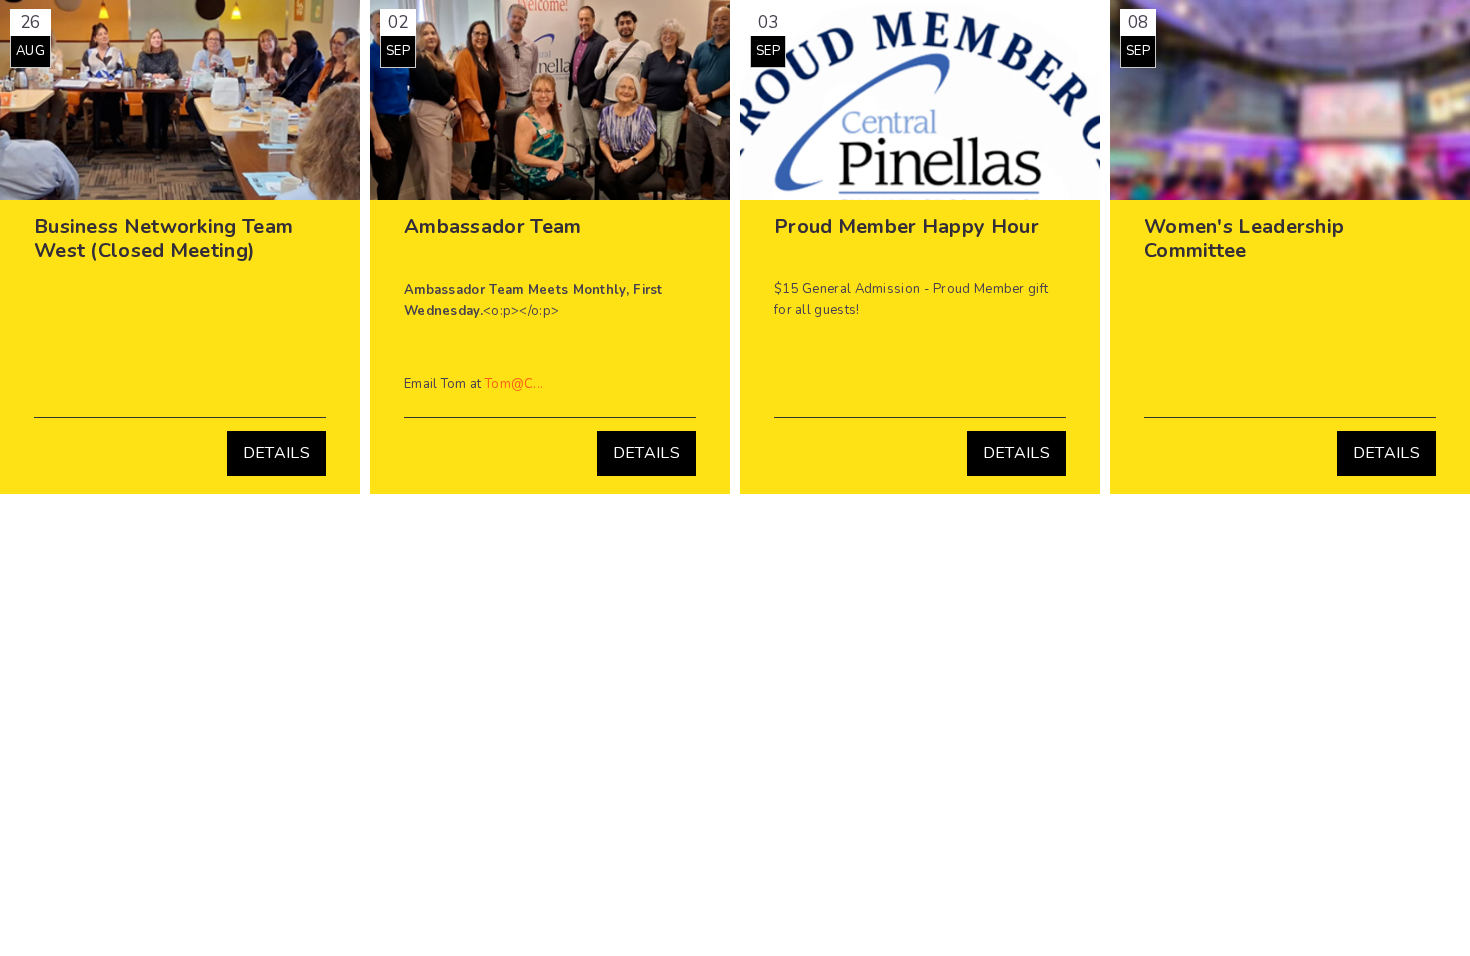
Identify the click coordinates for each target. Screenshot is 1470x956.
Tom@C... (514, 384)
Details (276, 453)
